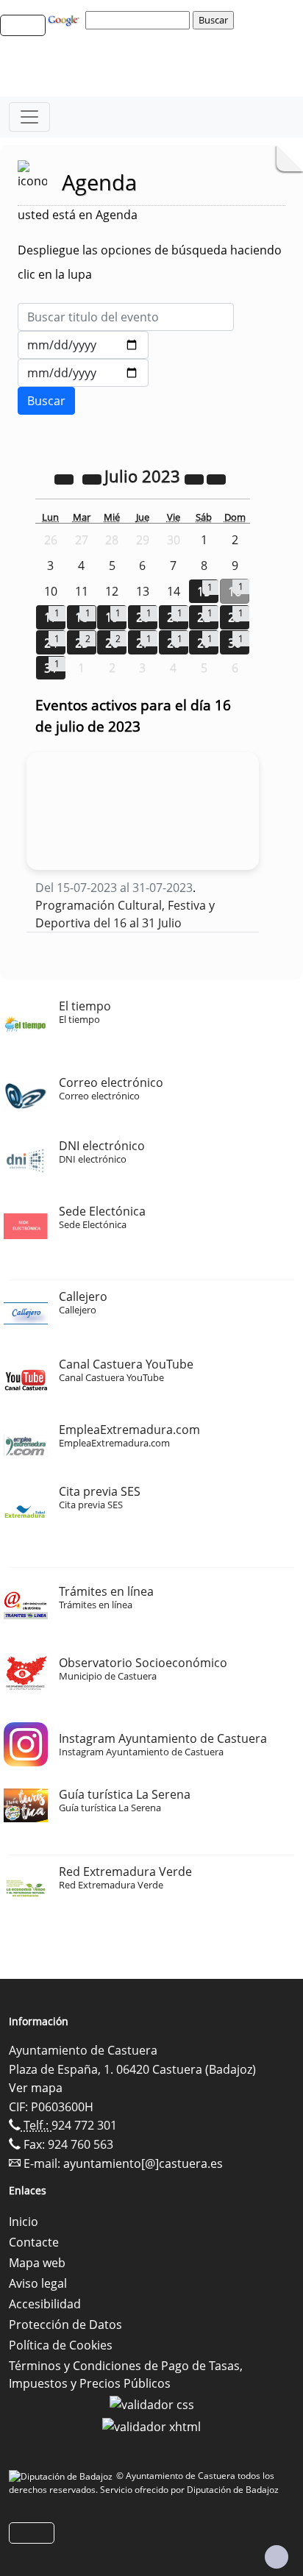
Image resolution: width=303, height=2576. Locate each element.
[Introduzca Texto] (126, 317)
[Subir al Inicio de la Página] (277, 2557)
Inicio (24, 2222)
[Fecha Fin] (83, 373)
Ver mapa (36, 2088)
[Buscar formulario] (46, 401)
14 (174, 591)
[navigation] (140, 20)
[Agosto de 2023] (216, 478)
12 (112, 591)
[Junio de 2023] (93, 478)
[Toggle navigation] (29, 117)
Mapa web (37, 2263)
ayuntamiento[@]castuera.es (143, 2163)
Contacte (34, 2242)
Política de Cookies (61, 2345)
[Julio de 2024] (196, 478)
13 (143, 591)
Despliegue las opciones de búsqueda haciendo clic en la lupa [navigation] (150, 262)
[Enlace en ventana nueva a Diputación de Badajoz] (63, 2476)
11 (82, 591)
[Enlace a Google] (65, 19)
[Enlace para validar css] (152, 2404)
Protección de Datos (65, 2325)
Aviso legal (38, 2283)
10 (51, 591)
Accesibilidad (45, 2304)
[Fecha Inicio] (83, 345)
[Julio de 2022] (65, 478)
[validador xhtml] (151, 2425)
